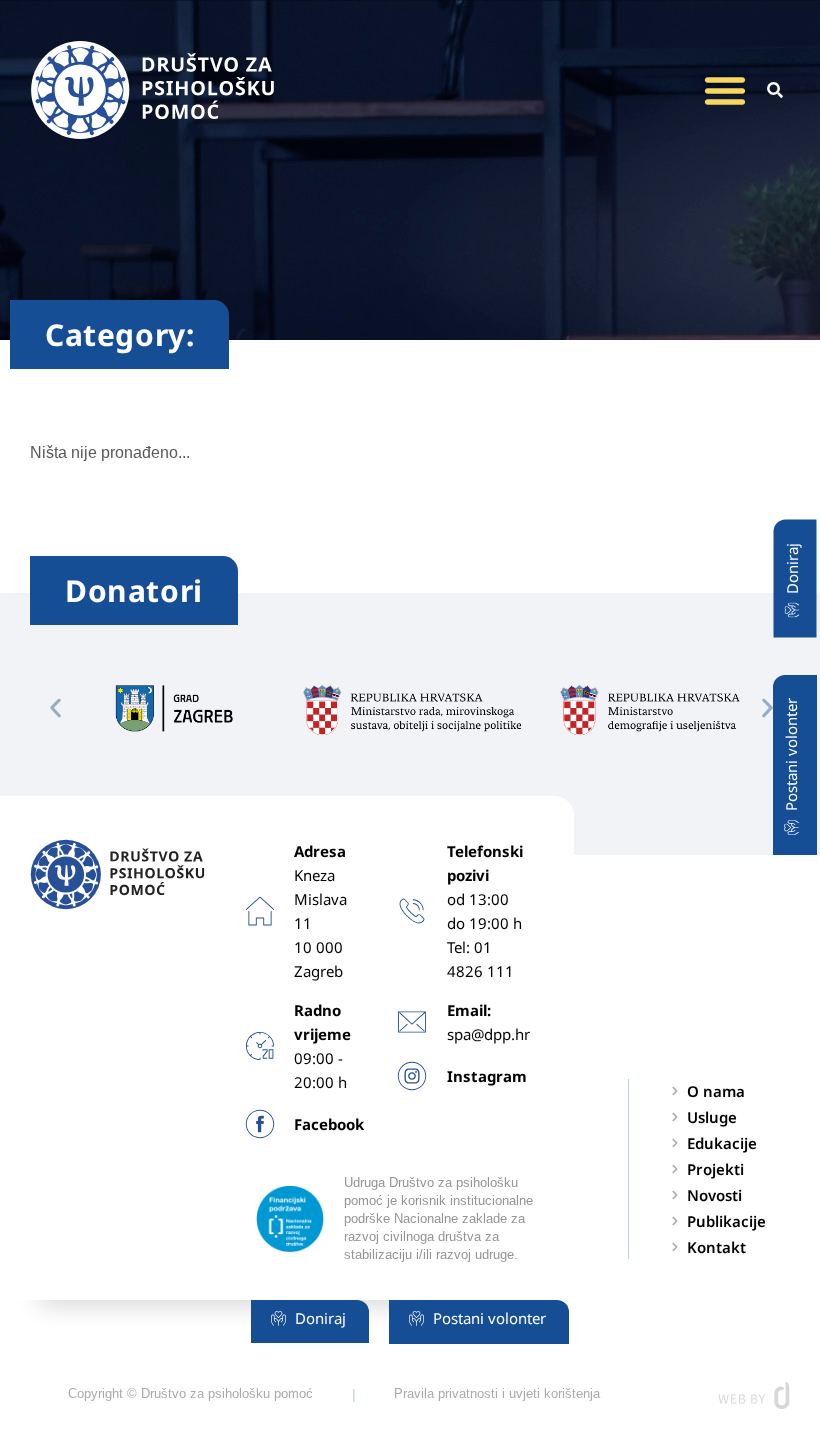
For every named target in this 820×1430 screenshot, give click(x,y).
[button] (725, 90)
